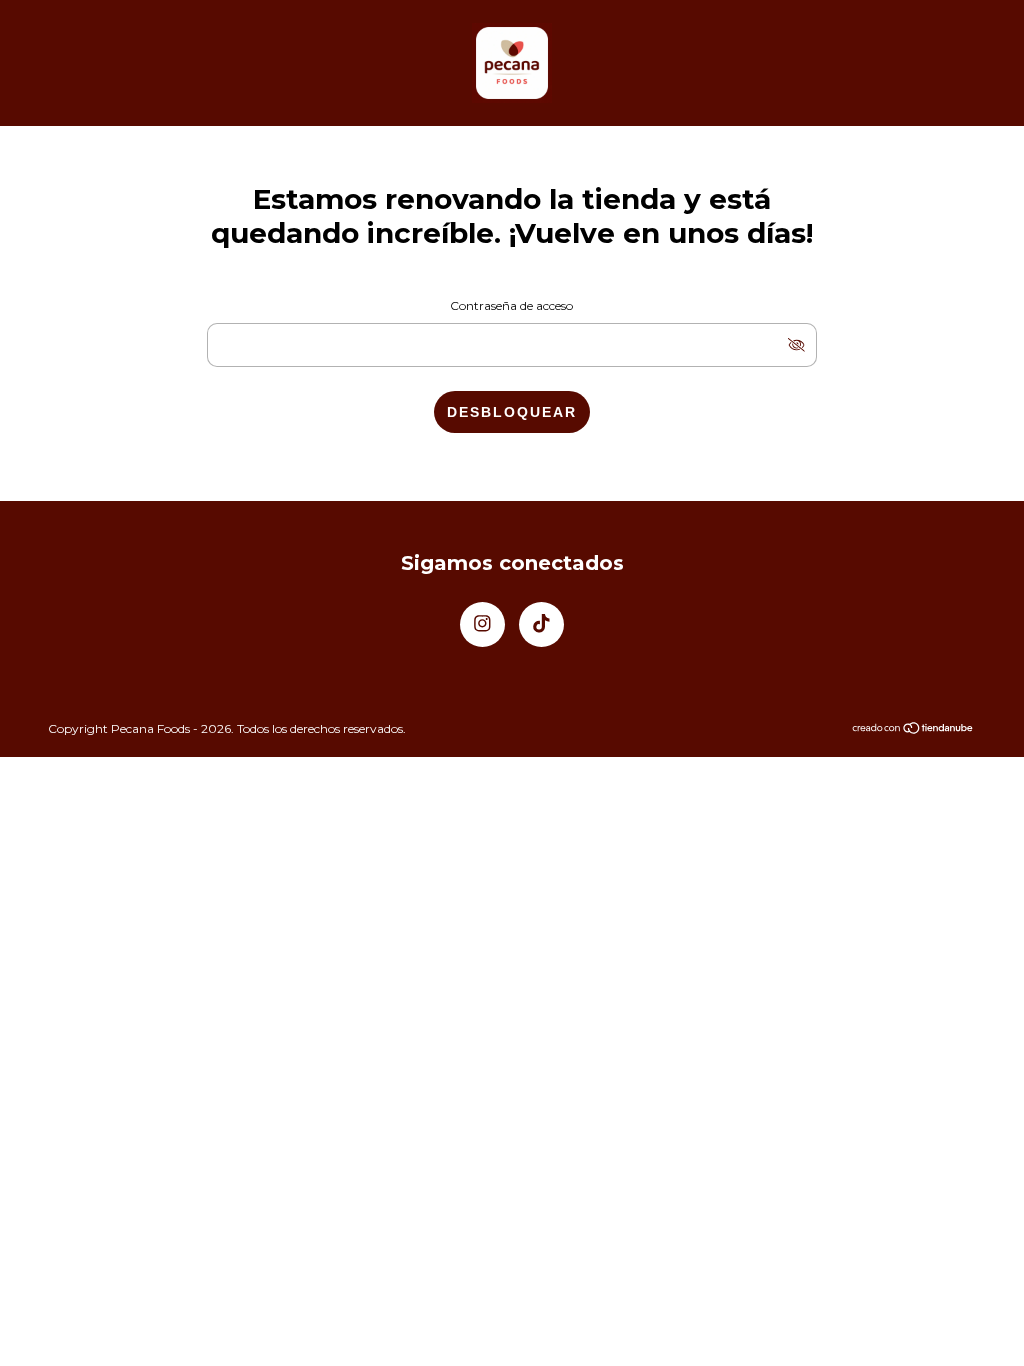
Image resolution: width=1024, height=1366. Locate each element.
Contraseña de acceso (511, 305)
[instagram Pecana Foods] (482, 624)
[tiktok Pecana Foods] (541, 624)
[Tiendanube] (913, 729)
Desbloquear (512, 412)
